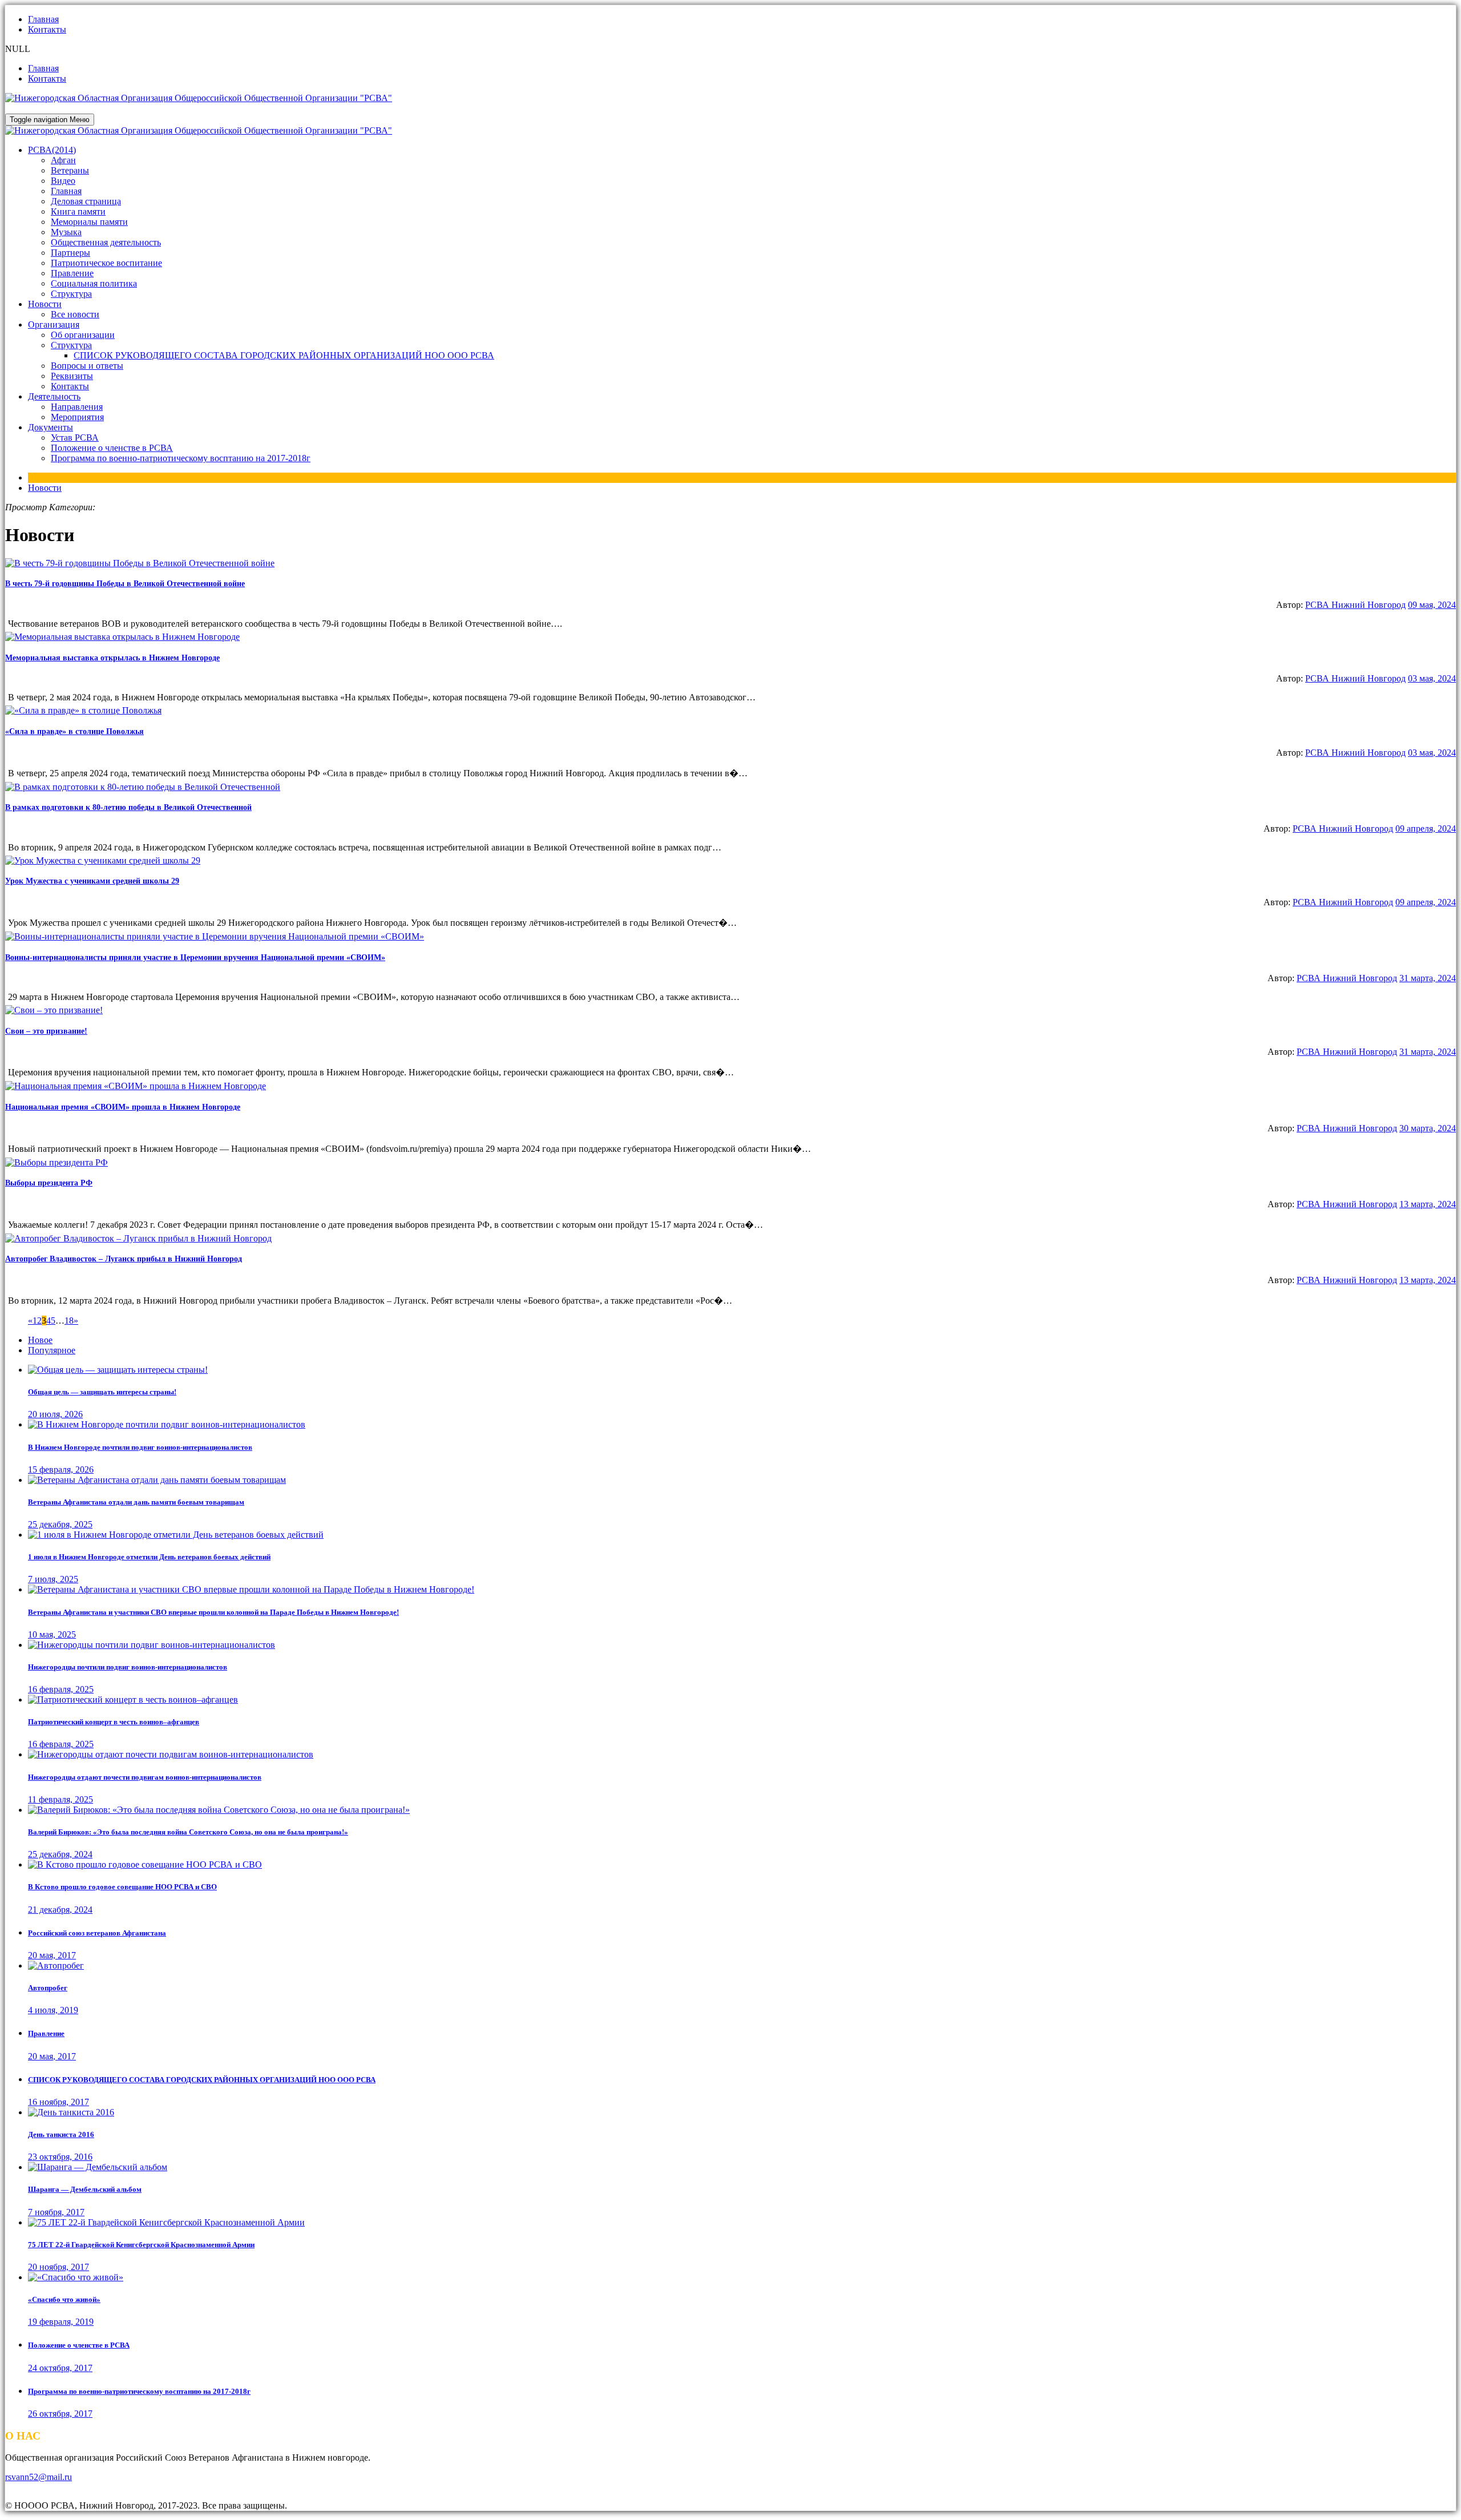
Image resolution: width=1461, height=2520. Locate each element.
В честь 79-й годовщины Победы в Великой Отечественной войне (125, 584)
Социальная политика (94, 283)
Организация (54, 324)
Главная (43, 19)
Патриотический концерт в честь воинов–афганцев (114, 1722)
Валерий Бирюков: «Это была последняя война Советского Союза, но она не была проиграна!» (188, 1832)
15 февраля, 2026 (61, 1469)
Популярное (52, 1350)
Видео (63, 181)
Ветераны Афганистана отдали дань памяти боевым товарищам (136, 1502)
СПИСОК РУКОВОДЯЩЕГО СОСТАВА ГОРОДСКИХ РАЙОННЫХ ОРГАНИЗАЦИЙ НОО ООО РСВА (284, 355)
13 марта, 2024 (1428, 1204)
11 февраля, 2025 (60, 1799)
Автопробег (48, 1988)
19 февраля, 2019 (61, 2322)
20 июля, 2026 (55, 1414)
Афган (63, 160)
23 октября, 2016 (60, 2157)
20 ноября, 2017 (58, 2267)
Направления (77, 407)
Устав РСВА (75, 438)
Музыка (66, 232)
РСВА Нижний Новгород (1355, 605)
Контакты (47, 29)
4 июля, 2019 (53, 2010)
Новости (45, 304)
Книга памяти (78, 211)
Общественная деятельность (106, 242)
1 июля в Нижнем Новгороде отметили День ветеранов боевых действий (149, 1557)
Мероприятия (77, 417)
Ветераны (70, 170)
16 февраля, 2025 (61, 1689)
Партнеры (70, 253)
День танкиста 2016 (61, 2134)
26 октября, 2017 (60, 2414)
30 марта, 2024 (1428, 1128)
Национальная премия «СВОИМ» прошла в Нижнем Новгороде (123, 1107)
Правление (72, 273)
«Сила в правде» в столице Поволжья (74, 731)
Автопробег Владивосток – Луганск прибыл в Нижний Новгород (124, 1259)
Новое (40, 1340)
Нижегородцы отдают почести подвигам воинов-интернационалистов (145, 1777)
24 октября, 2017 (60, 2368)
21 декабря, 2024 (60, 1910)
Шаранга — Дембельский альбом (85, 2189)
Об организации (83, 335)
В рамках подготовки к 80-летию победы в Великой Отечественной (128, 807)
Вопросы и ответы (87, 366)
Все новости (75, 314)
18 (69, 1321)
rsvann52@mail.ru (39, 2477)
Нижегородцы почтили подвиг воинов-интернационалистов (128, 1667)
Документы (51, 427)
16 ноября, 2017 (58, 2102)
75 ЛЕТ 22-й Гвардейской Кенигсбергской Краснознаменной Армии (141, 2245)
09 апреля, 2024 (1426, 828)
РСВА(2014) (52, 150)
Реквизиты (72, 376)
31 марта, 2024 (1428, 978)
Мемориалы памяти (89, 222)
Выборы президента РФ (49, 1183)
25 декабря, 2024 (60, 1854)
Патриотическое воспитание (106, 263)
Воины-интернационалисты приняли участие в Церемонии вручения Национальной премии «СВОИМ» (195, 957)
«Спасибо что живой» (64, 2299)
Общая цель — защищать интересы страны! (102, 1392)
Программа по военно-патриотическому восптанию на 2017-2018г (181, 458)
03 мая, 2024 (1432, 678)
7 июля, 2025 (53, 1579)
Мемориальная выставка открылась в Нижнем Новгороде (112, 658)
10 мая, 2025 (52, 1634)
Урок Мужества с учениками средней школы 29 (92, 881)
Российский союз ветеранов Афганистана (97, 1933)
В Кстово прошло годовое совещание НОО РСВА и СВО (122, 1887)
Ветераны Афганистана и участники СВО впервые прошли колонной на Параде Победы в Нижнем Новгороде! (213, 1612)
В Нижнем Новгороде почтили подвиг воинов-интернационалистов (140, 1447)
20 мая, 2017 (52, 1955)
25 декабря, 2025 (60, 1524)
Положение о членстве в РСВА (112, 448)
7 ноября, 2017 (56, 2212)
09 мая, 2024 (1432, 605)
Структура (71, 294)
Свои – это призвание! (46, 1031)
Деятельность (54, 396)
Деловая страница (86, 201)
